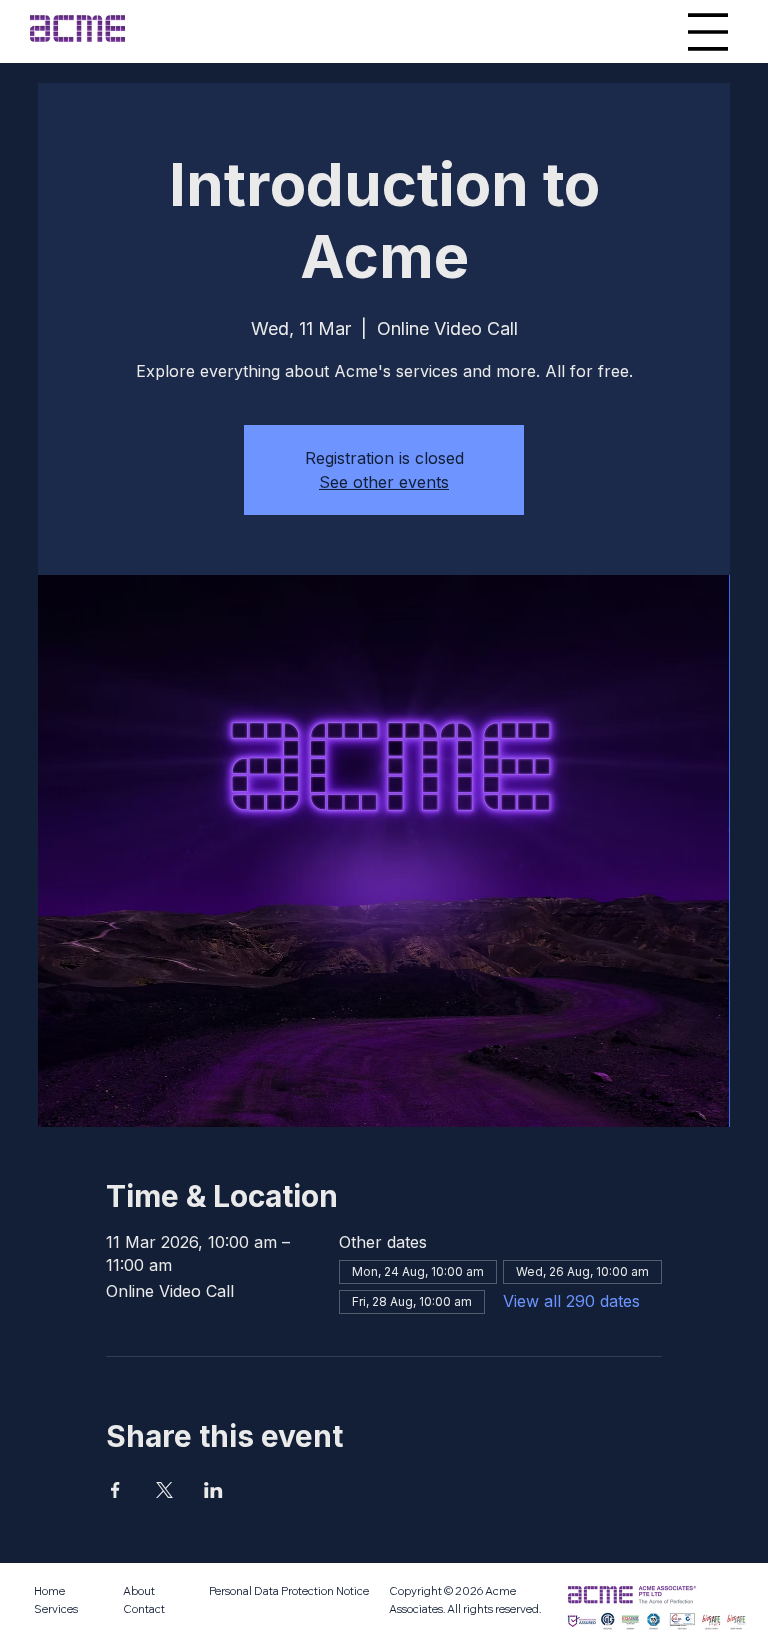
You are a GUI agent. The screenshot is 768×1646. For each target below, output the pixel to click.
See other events (384, 482)
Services (56, 1609)
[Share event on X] (164, 1490)
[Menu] (708, 32)
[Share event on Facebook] (115, 1490)
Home (49, 1591)
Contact (144, 1609)
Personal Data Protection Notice (289, 1591)
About (139, 1591)
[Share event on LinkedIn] (213, 1490)
